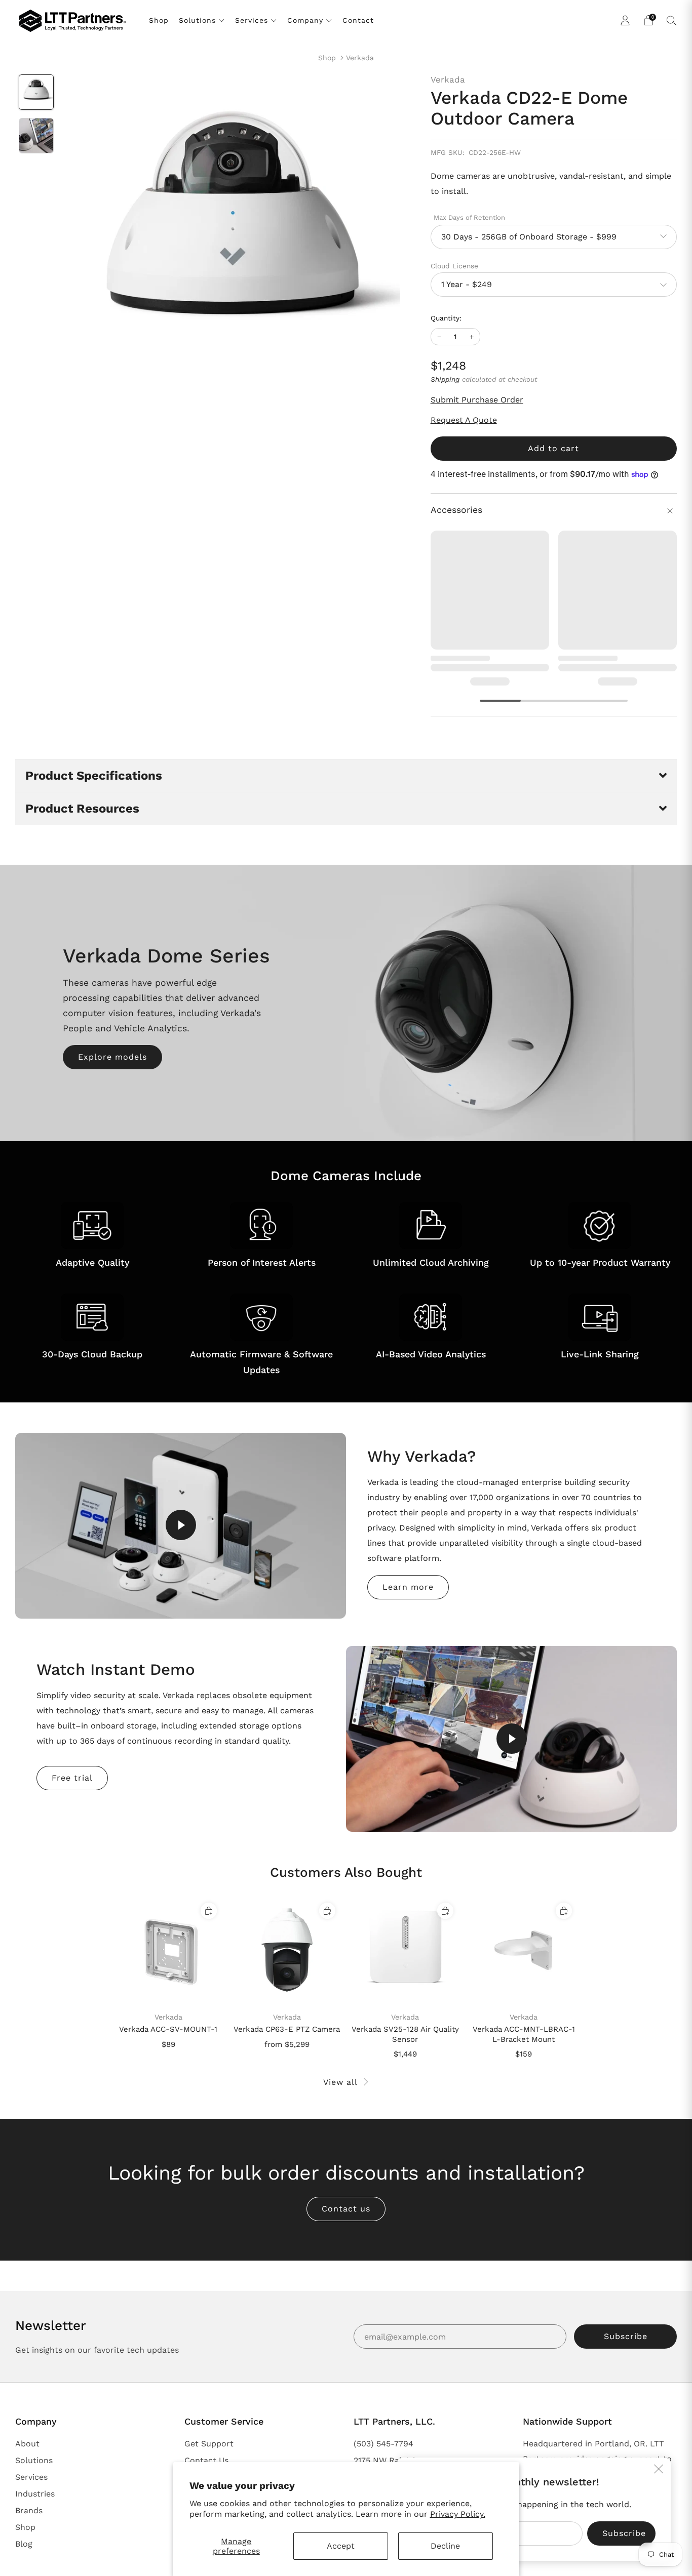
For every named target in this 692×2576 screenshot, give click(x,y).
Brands (29, 2510)
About (27, 2444)
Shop (159, 20)
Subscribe (626, 2336)
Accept (341, 2546)
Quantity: (446, 318)
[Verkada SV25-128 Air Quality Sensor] (406, 1951)
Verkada (360, 58)
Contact (358, 20)
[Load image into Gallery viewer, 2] (36, 136)
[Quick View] (209, 1911)
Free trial (72, 1778)
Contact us (346, 2209)
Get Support (209, 2444)
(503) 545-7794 (383, 2444)
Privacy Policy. (458, 2514)
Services (252, 20)
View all (340, 2082)
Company (305, 20)
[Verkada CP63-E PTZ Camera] (287, 1951)
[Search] (672, 20)
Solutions (197, 20)
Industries (35, 2494)
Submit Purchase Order (477, 400)
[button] (346, 775)
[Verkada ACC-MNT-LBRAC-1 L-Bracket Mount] (524, 1951)
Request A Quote (464, 420)
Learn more (408, 1587)
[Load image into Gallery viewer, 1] (36, 92)
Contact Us (206, 2460)
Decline (445, 2546)
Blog (24, 2544)
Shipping (445, 379)
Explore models (112, 1057)
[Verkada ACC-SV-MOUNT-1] (168, 1951)
